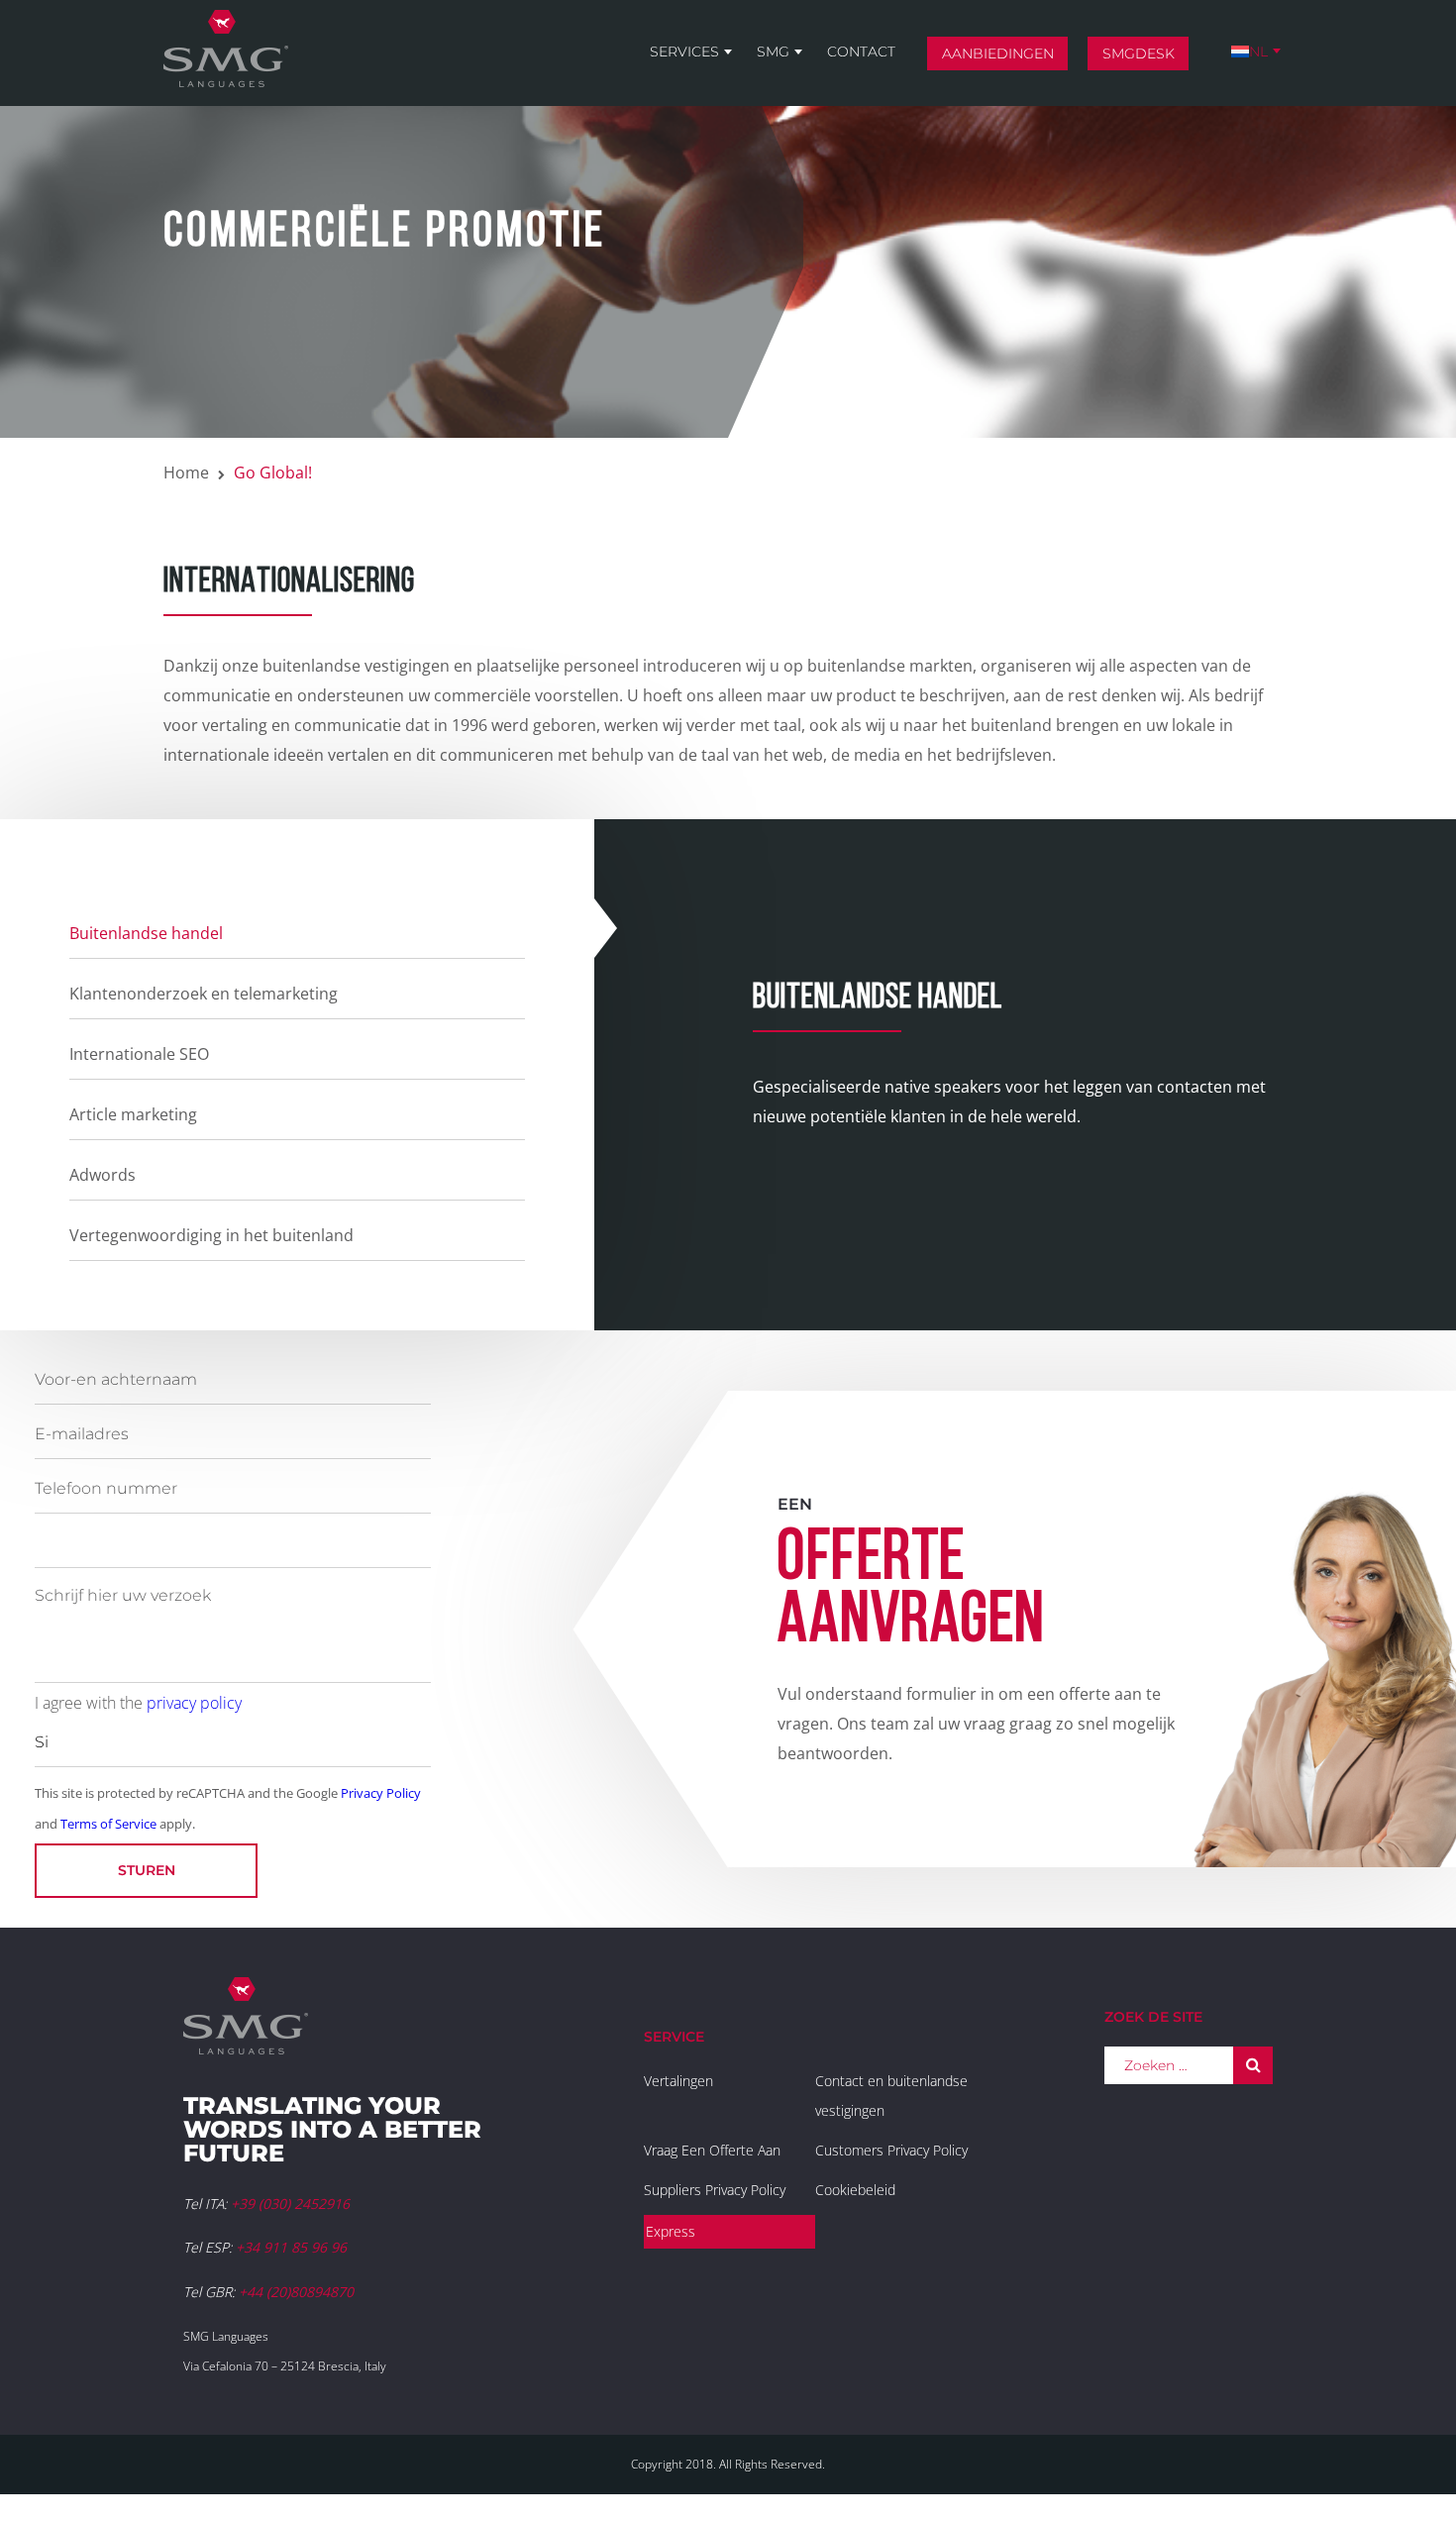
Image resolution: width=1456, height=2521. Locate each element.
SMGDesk (1139, 53)
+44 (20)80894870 (296, 2292)
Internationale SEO (139, 1054)
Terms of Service (108, 1824)
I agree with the (138, 1703)
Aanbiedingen (998, 53)
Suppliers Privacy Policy (715, 2190)
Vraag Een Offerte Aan (712, 2150)
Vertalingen (678, 2081)
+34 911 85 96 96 (291, 2247)
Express (671, 2231)
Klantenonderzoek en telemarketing (204, 994)
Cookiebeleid (855, 2190)
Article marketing (133, 1114)
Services (684, 52)
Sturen (147, 1870)
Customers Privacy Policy (891, 2150)
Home (186, 473)
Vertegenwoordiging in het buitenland (211, 1235)
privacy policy (194, 1703)
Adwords (103, 1175)
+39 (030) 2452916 (290, 2204)
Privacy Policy (381, 1793)
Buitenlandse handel (146, 933)
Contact (861, 52)
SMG (773, 52)
